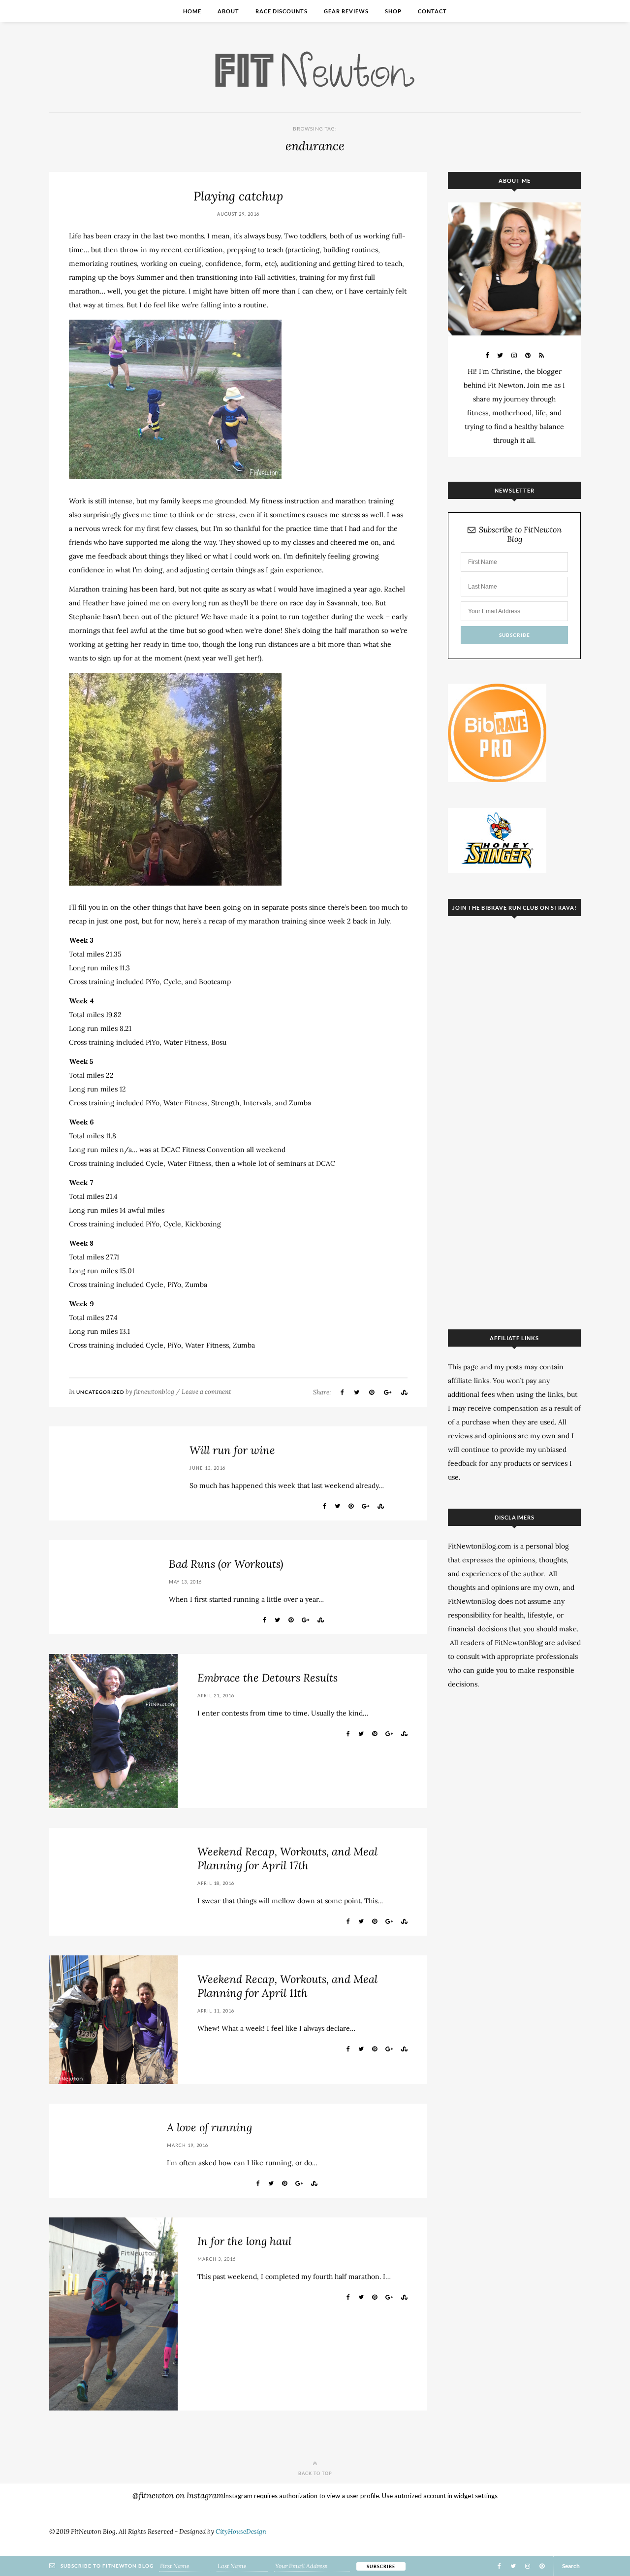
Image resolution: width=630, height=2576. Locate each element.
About (228, 11)
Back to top (315, 2473)
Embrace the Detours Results (268, 1678)
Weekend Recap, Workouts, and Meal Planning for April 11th (287, 1986)
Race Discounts (282, 11)
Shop (393, 11)
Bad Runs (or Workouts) (226, 1564)
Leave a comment (206, 1392)
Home (192, 11)
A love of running (209, 2127)
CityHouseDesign (241, 2531)
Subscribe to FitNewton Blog (520, 534)
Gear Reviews (346, 11)
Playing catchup (238, 196)
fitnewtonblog (154, 1392)
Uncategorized (100, 1392)
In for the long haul (244, 2241)
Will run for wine (232, 1450)
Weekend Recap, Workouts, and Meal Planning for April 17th (287, 1858)
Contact (432, 11)
